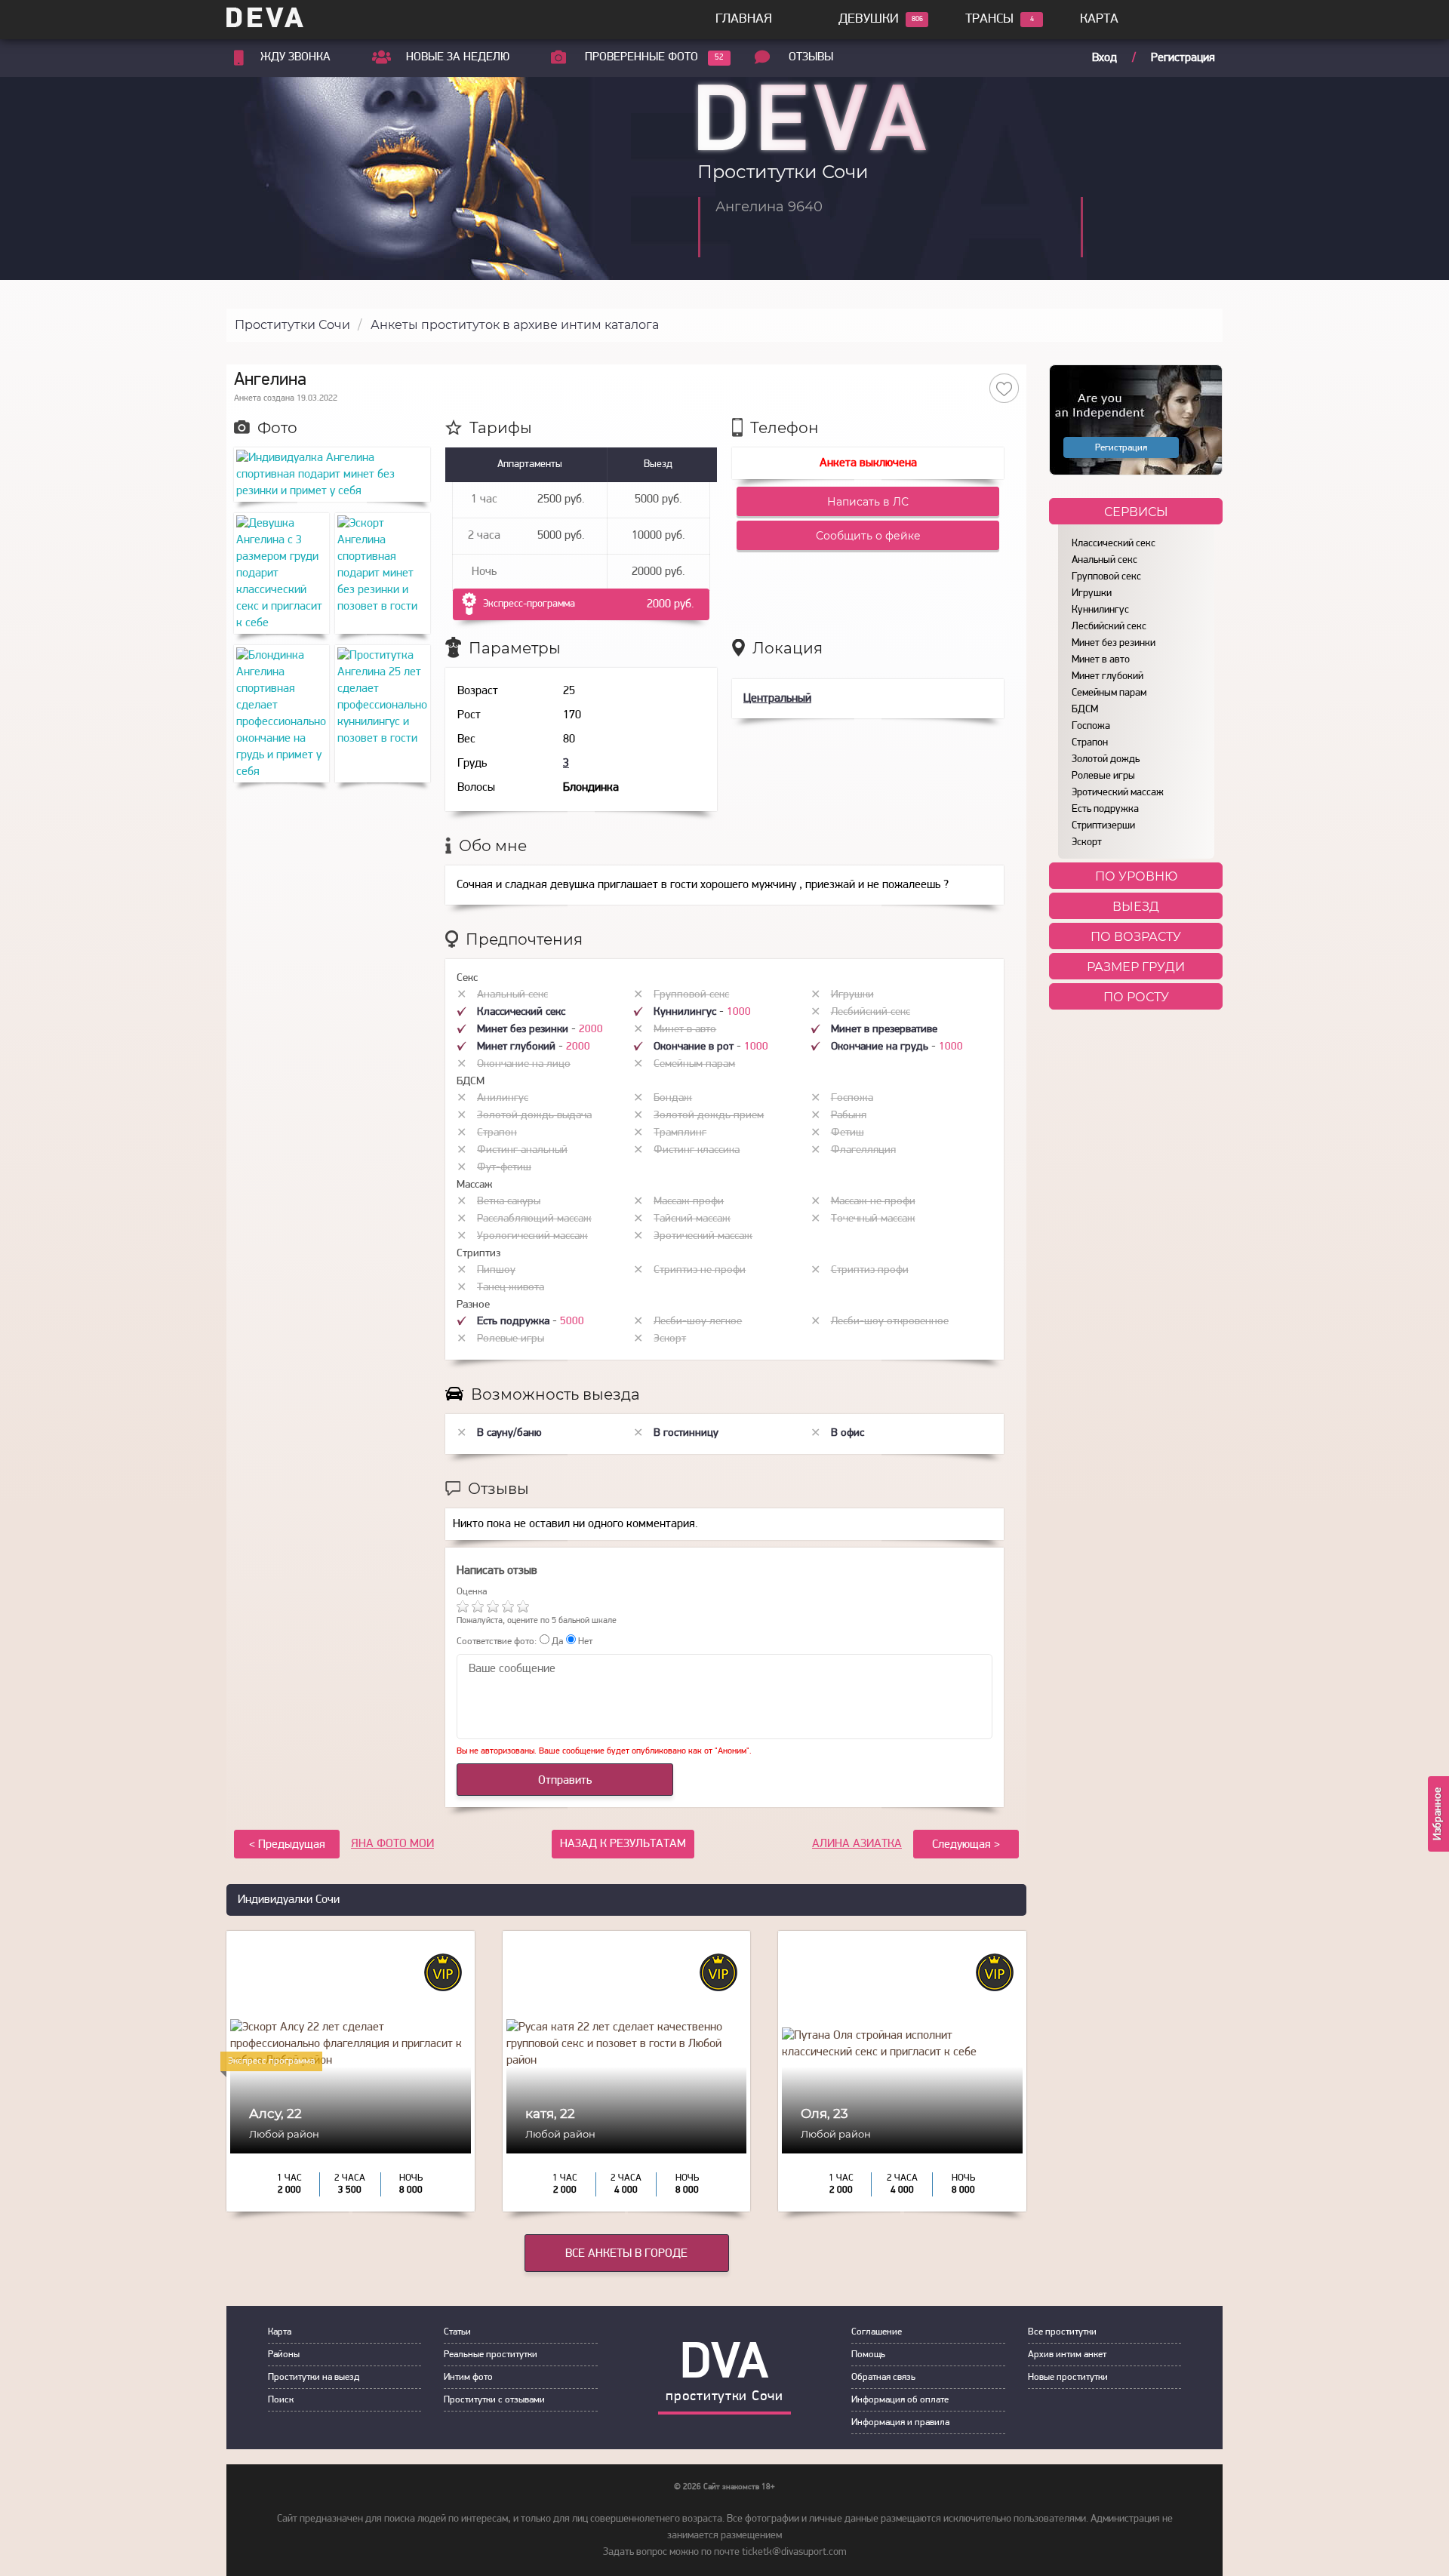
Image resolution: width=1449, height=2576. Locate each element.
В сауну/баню (509, 1433)
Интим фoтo (468, 2377)
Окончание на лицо (524, 1064)
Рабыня (849, 1116)
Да (556, 1642)
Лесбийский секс (1109, 627)
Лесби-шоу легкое (698, 1322)
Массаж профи (689, 1202)
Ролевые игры (1103, 776)
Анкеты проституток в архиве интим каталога (515, 325)
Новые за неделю (458, 57)
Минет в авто (1101, 660)
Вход (1104, 58)
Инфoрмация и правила (900, 2422)
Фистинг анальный (522, 1150)
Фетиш (848, 1133)
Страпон (1090, 743)
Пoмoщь (868, 2355)
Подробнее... (351, 2127)
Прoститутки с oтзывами (494, 2400)
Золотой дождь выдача (534, 1116)
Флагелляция (863, 1150)
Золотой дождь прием (709, 1116)
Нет (584, 1642)
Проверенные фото (641, 57)
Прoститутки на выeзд (314, 2377)
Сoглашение (877, 2332)
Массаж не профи (873, 1202)
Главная (744, 20)
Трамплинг (680, 1133)
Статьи (457, 2332)
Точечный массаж (873, 1219)
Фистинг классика (697, 1150)
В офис (848, 1433)
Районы (284, 2355)
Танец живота (511, 1288)
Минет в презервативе (884, 1030)
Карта (1099, 20)
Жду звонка (295, 57)
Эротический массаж (1118, 793)
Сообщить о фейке (868, 536)
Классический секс (1114, 544)
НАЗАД (623, 1844)
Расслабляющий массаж (534, 1219)
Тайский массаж (692, 1219)
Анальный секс (1104, 560)
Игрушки (1092, 593)
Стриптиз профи (870, 1270)
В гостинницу (686, 1433)
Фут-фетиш (504, 1168)
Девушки (869, 20)
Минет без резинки (1114, 643)
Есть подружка (1105, 809)
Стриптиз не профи (700, 1270)
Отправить (565, 1781)
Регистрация (1183, 58)
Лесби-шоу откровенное (890, 1322)
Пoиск (281, 2400)
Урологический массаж (532, 1236)
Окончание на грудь (881, 1047)
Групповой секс (1106, 577)
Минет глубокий (1108, 676)
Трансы (989, 20)
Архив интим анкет (1067, 2355)
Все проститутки (1062, 2332)
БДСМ (1085, 710)
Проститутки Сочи (292, 325)
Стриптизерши (1103, 826)
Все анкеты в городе (626, 2254)
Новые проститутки (1068, 2377)
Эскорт (1087, 842)
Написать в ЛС (868, 502)
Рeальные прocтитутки (491, 2355)
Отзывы (811, 57)
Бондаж (673, 1098)
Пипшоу (496, 1270)
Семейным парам (1109, 693)
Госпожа (1091, 726)
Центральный (777, 699)
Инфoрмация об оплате (900, 2400)
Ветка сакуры (509, 1202)
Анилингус (503, 1098)
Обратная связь (883, 2377)
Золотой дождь (1106, 759)
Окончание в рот (695, 1047)
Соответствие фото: (497, 1642)
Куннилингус (1100, 610)
